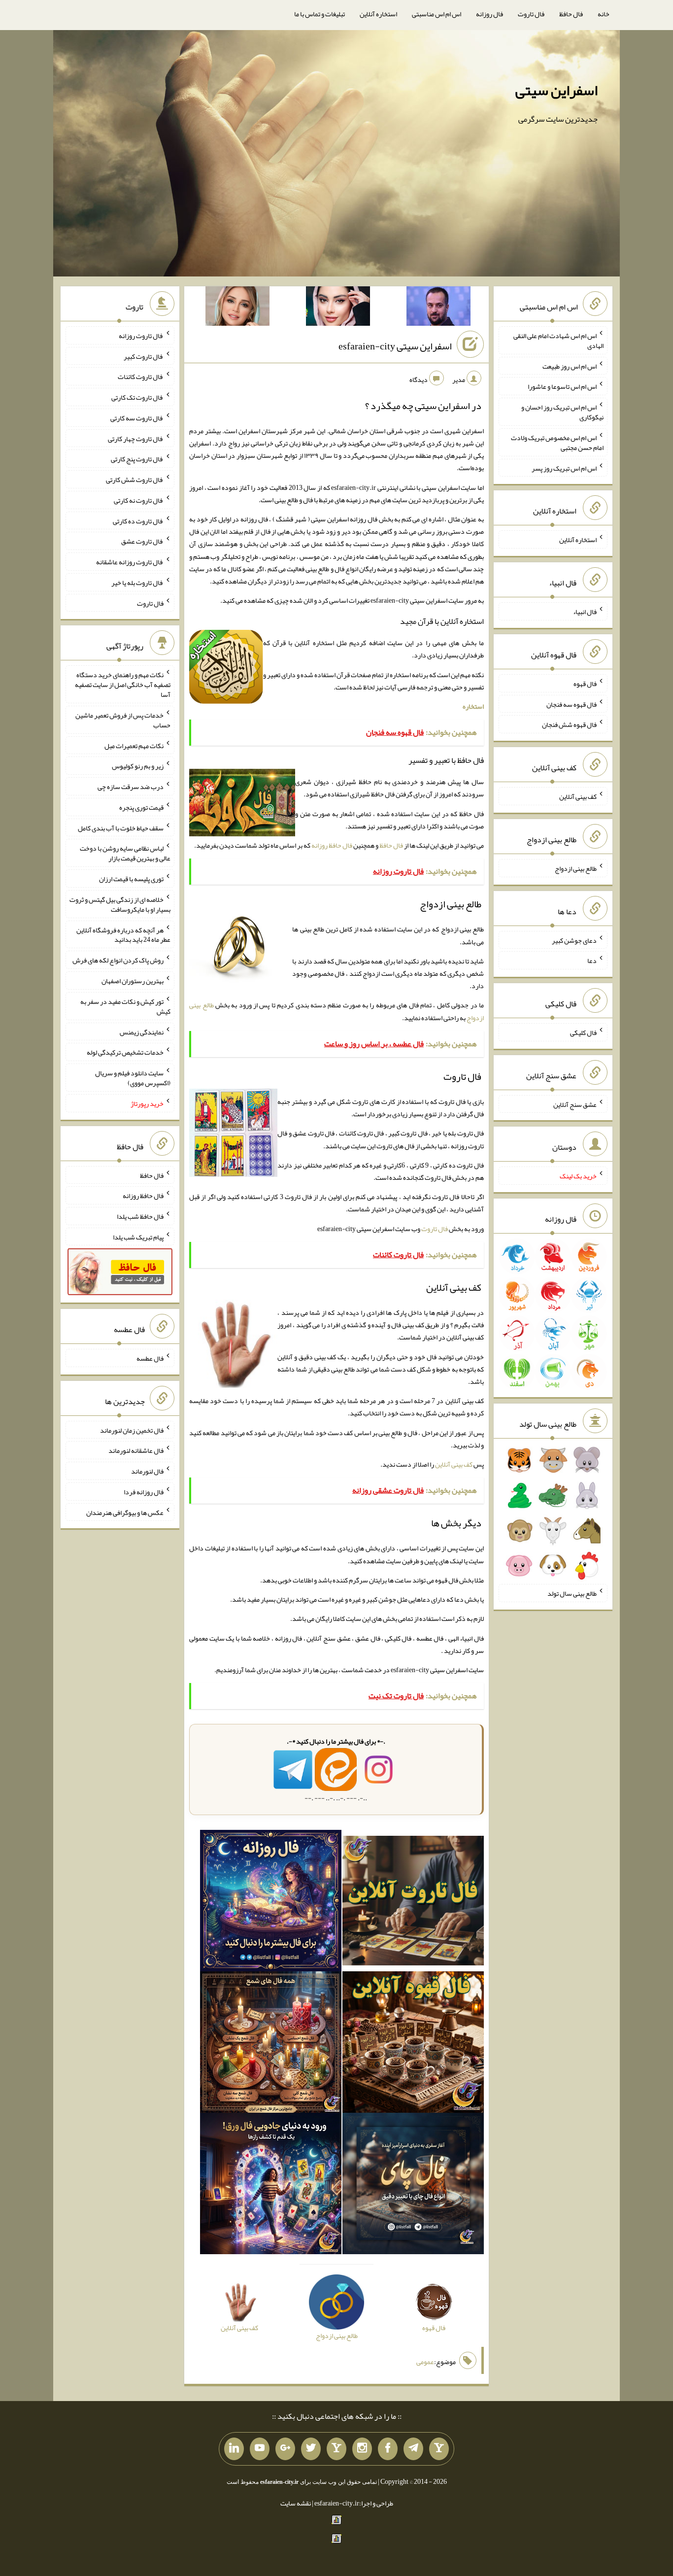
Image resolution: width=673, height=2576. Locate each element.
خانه (604, 14)
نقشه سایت (296, 2503)
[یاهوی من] (439, 2449)
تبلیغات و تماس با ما (320, 14)
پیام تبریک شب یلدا (138, 1236)
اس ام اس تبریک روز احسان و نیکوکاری (562, 412)
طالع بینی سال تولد (572, 1593)
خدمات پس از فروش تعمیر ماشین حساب (123, 720)
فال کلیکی (583, 1032)
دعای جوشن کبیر (574, 940)
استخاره (473, 706)
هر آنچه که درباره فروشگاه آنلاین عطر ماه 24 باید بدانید (123, 934)
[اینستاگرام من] (362, 2449)
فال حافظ (571, 14)
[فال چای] (413, 2186)
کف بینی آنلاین (454, 1464)
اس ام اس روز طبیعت (570, 366)
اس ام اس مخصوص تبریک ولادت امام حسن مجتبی (557, 443)
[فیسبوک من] (388, 2449)
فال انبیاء (585, 612)
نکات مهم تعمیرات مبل (134, 745)
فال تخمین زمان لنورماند (132, 1430)
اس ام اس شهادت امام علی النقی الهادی (558, 341)
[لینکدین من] (234, 2449)
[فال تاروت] (413, 1903)
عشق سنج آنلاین (575, 1104)
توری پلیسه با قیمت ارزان (131, 879)
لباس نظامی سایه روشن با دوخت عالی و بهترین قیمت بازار (125, 853)
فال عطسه (150, 1358)
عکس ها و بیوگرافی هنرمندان (125, 1512)
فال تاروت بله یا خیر (137, 583)
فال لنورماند (147, 1471)
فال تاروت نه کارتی (139, 500)
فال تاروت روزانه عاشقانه (130, 562)
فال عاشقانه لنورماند (136, 1450)
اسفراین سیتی (556, 90)
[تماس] (336, 2449)
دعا (592, 961)
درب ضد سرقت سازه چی (131, 787)
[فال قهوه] (413, 2044)
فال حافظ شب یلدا (140, 1216)
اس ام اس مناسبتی (437, 14)
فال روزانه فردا (144, 1492)
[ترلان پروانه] (338, 308)
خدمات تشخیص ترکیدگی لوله (125, 1052)
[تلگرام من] (413, 2449)
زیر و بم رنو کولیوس (138, 766)
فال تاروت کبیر (144, 356)
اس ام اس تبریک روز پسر (564, 468)
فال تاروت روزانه (141, 336)
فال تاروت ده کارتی (138, 520)
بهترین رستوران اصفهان (133, 981)
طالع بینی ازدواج (576, 868)
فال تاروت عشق (142, 541)
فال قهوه (585, 684)
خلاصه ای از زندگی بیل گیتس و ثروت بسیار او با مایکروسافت (120, 904)
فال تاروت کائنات (141, 377)
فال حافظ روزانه (332, 845)
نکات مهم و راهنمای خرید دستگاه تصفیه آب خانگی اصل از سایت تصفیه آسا (123, 685)
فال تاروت (531, 14)
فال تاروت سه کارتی (137, 418)
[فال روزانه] (271, 1903)
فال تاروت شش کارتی (135, 480)
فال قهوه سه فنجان (572, 704)
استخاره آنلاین (378, 14)
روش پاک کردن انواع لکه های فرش (118, 960)
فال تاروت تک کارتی (137, 397)
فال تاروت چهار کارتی (136, 438)
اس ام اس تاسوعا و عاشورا (562, 386)
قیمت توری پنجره (141, 807)
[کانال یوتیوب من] (260, 2449)
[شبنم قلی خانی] (237, 308)
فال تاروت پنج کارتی (137, 459)
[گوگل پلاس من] (285, 2449)
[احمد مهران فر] (438, 308)
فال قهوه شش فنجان (569, 724)
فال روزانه (489, 14)
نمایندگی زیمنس (142, 1031)
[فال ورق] (271, 2186)
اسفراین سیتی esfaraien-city (395, 346)
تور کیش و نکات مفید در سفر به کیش (125, 1006)
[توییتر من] (311, 2449)
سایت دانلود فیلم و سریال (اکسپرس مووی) (133, 1078)
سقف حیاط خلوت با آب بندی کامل (121, 827)
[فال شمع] (271, 2044)
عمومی (425, 2362)
